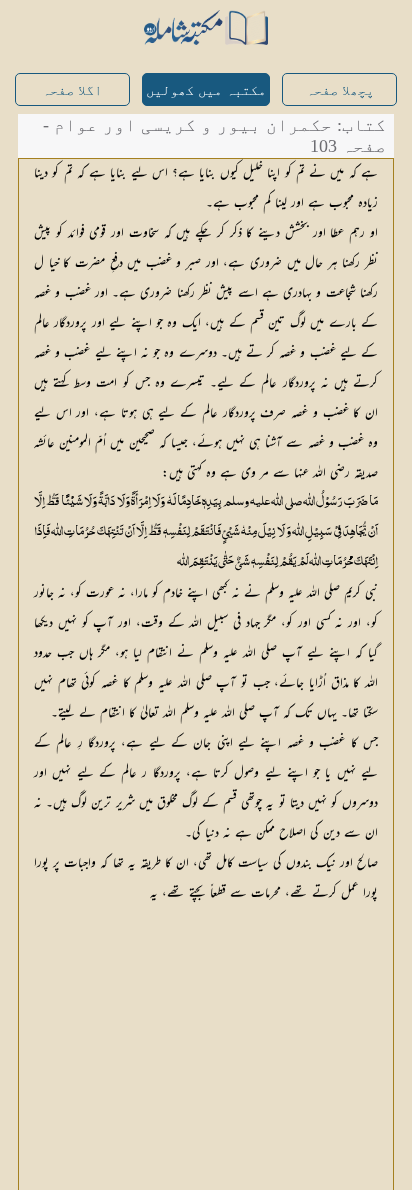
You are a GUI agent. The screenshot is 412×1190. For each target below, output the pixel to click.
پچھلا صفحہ (340, 90)
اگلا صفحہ (72, 90)
